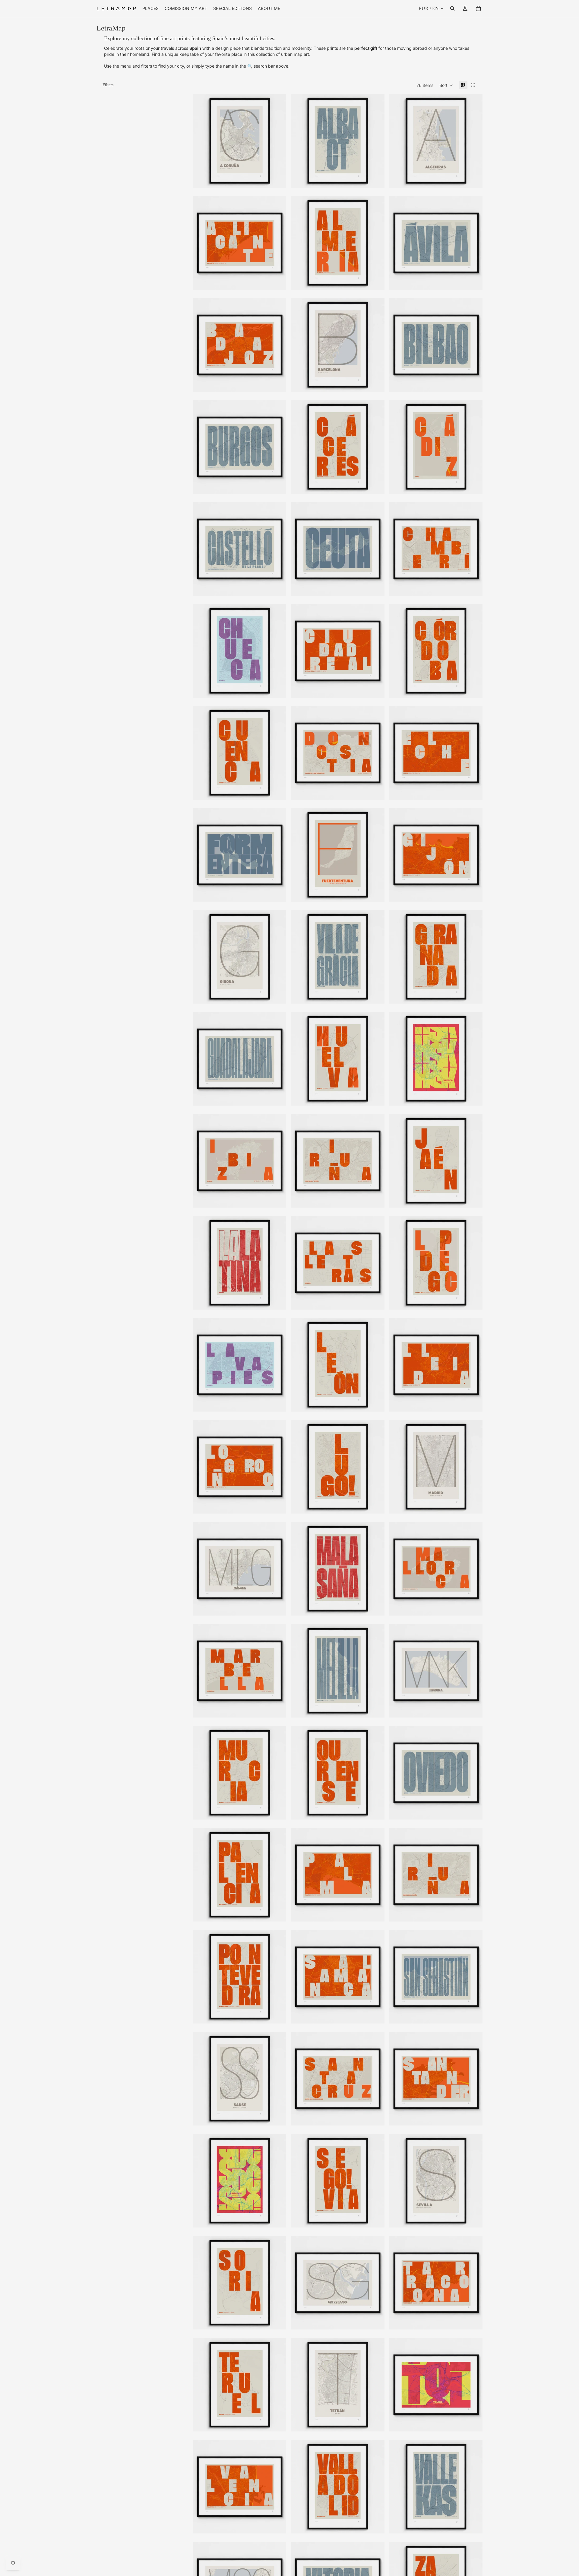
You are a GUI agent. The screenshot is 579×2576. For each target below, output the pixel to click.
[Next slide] (277, 141)
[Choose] (277, 179)
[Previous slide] (202, 141)
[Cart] (478, 8)
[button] (446, 85)
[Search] (452, 8)
